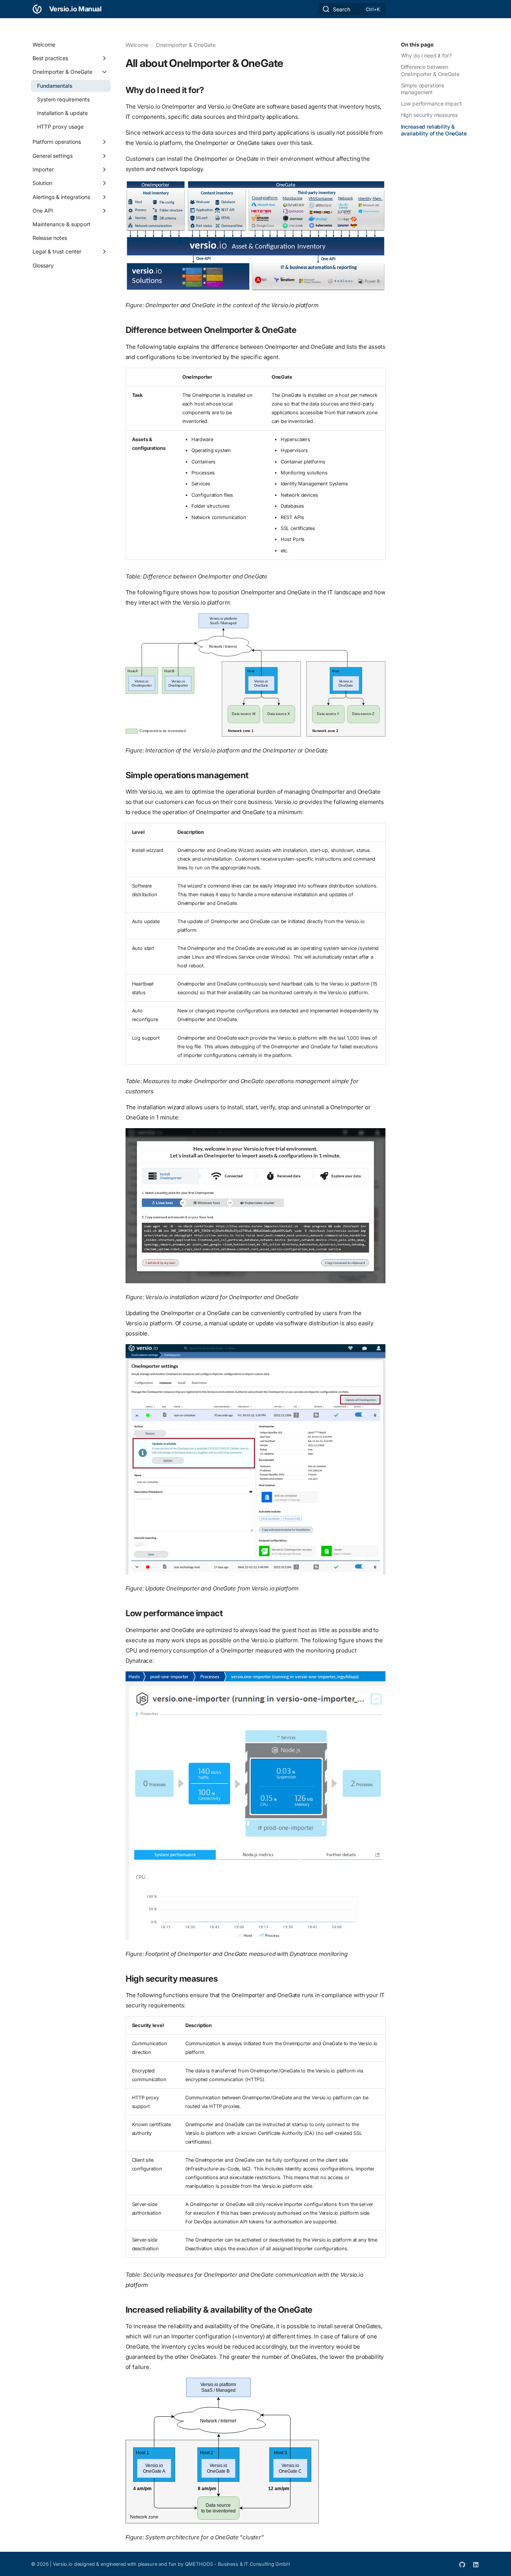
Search (342, 9)
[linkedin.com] (476, 2564)
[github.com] (462, 2564)
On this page (417, 44)
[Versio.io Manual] (37, 9)
